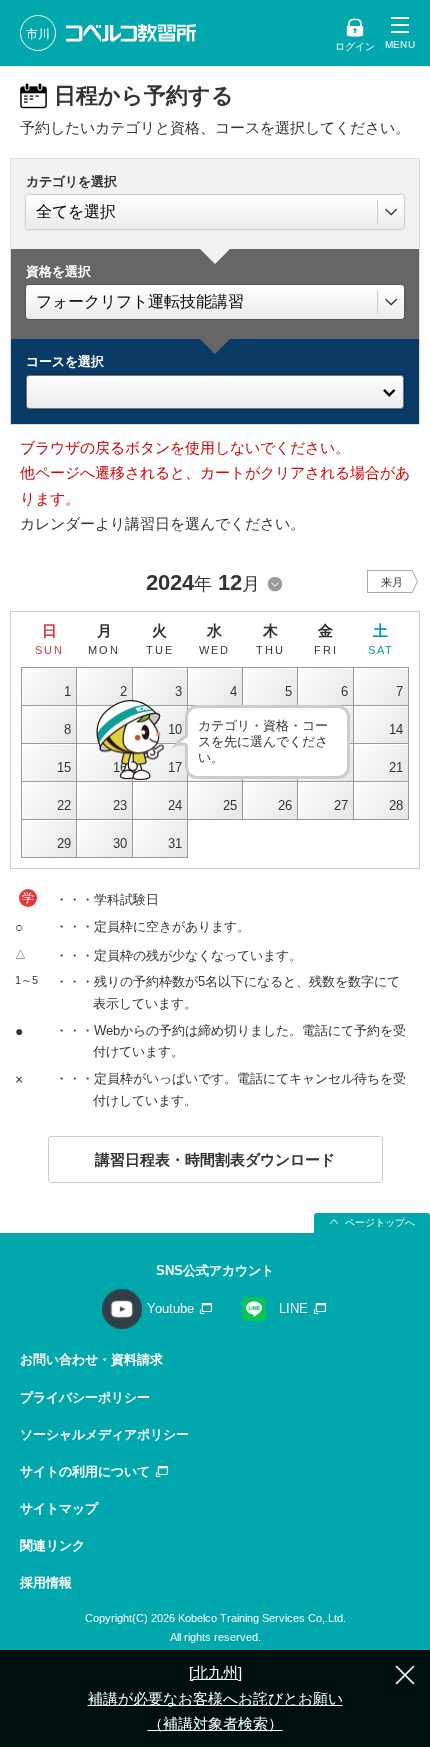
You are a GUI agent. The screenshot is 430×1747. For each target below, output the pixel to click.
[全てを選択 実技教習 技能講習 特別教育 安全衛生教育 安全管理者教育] (215, 212)
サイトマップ (59, 1508)
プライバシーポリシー (85, 1397)
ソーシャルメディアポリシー (104, 1434)
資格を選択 (58, 271)
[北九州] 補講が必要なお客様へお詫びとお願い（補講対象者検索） (215, 1698)
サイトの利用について (85, 1471)
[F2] (215, 407)
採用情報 (46, 1582)
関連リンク (52, 1545)
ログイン (355, 46)
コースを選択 (65, 361)
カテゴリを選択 (71, 181)
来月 (392, 582)
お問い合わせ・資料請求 (91, 1359)
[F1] (215, 387)
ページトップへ (380, 1222)
